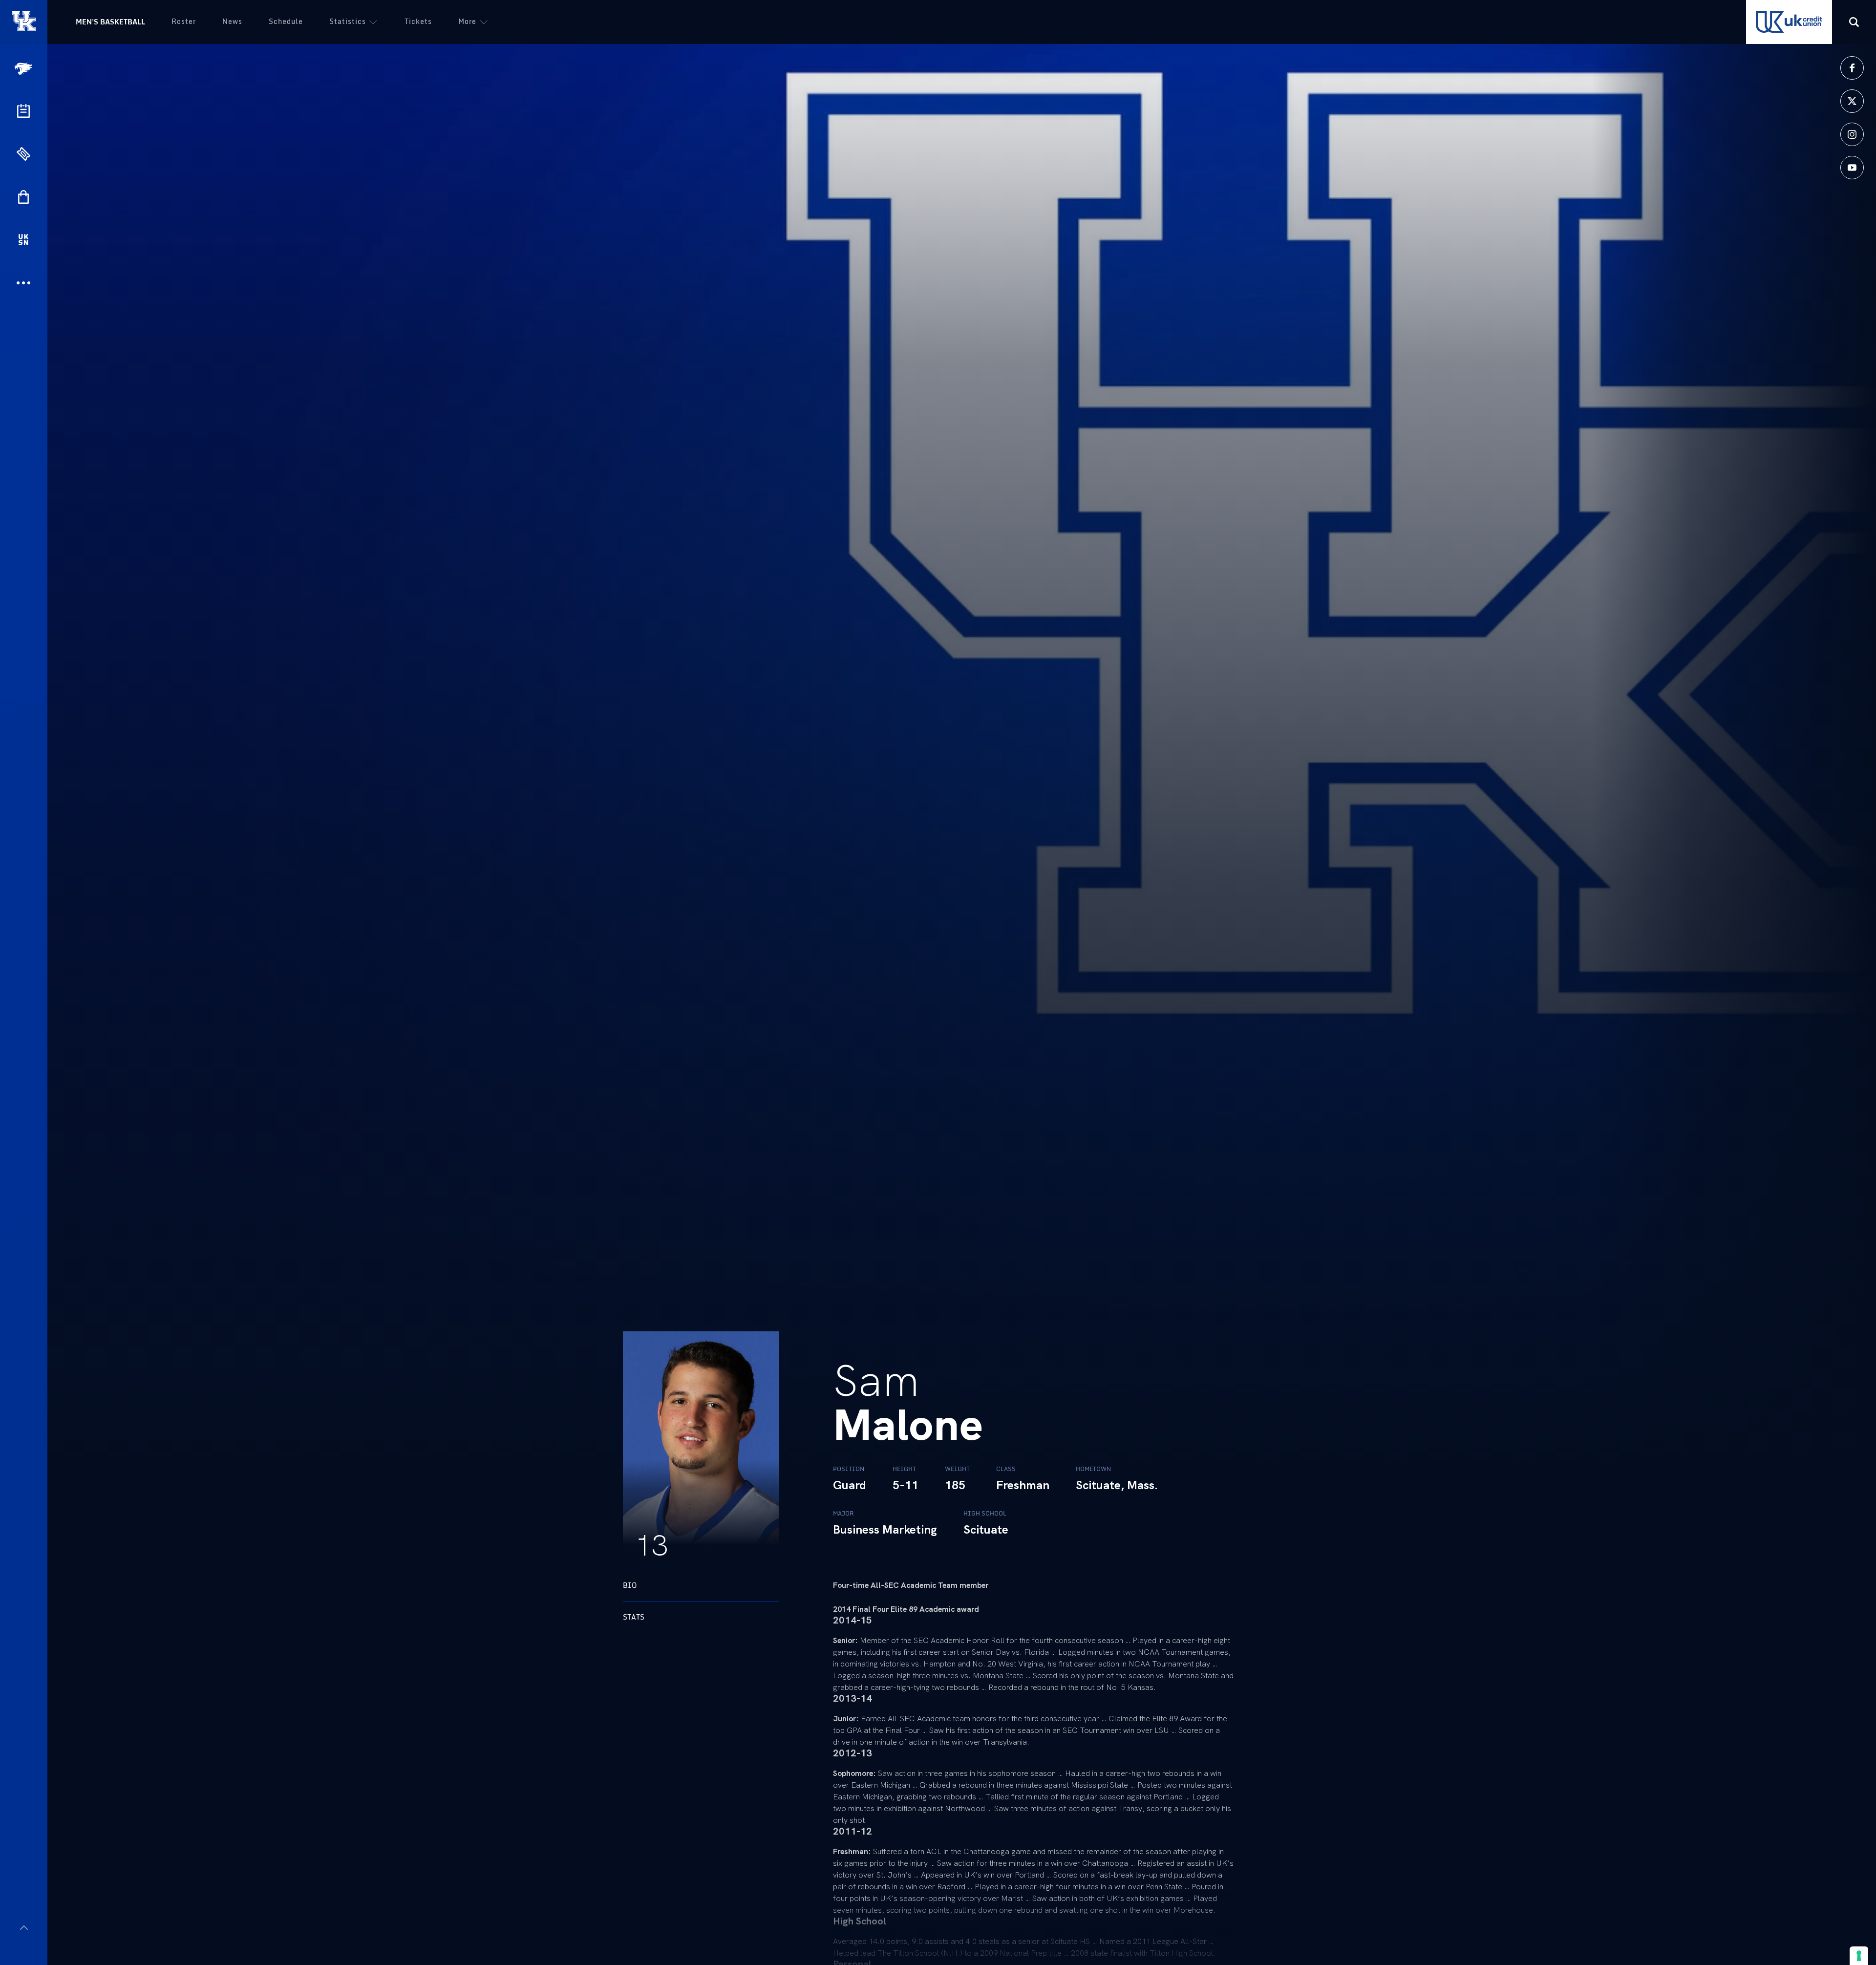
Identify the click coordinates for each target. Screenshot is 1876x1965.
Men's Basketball (110, 22)
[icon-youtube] (1852, 168)
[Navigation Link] (24, 69)
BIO (630, 1585)
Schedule (286, 21)
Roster (184, 21)
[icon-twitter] (1852, 101)
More (467, 21)
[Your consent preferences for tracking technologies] (1859, 1956)
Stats (634, 1617)
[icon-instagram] (1852, 134)
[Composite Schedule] (23, 111)
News (232, 21)
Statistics (348, 21)
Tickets (418, 21)
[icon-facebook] (1852, 68)
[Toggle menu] (24, 1928)
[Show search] (1854, 22)
